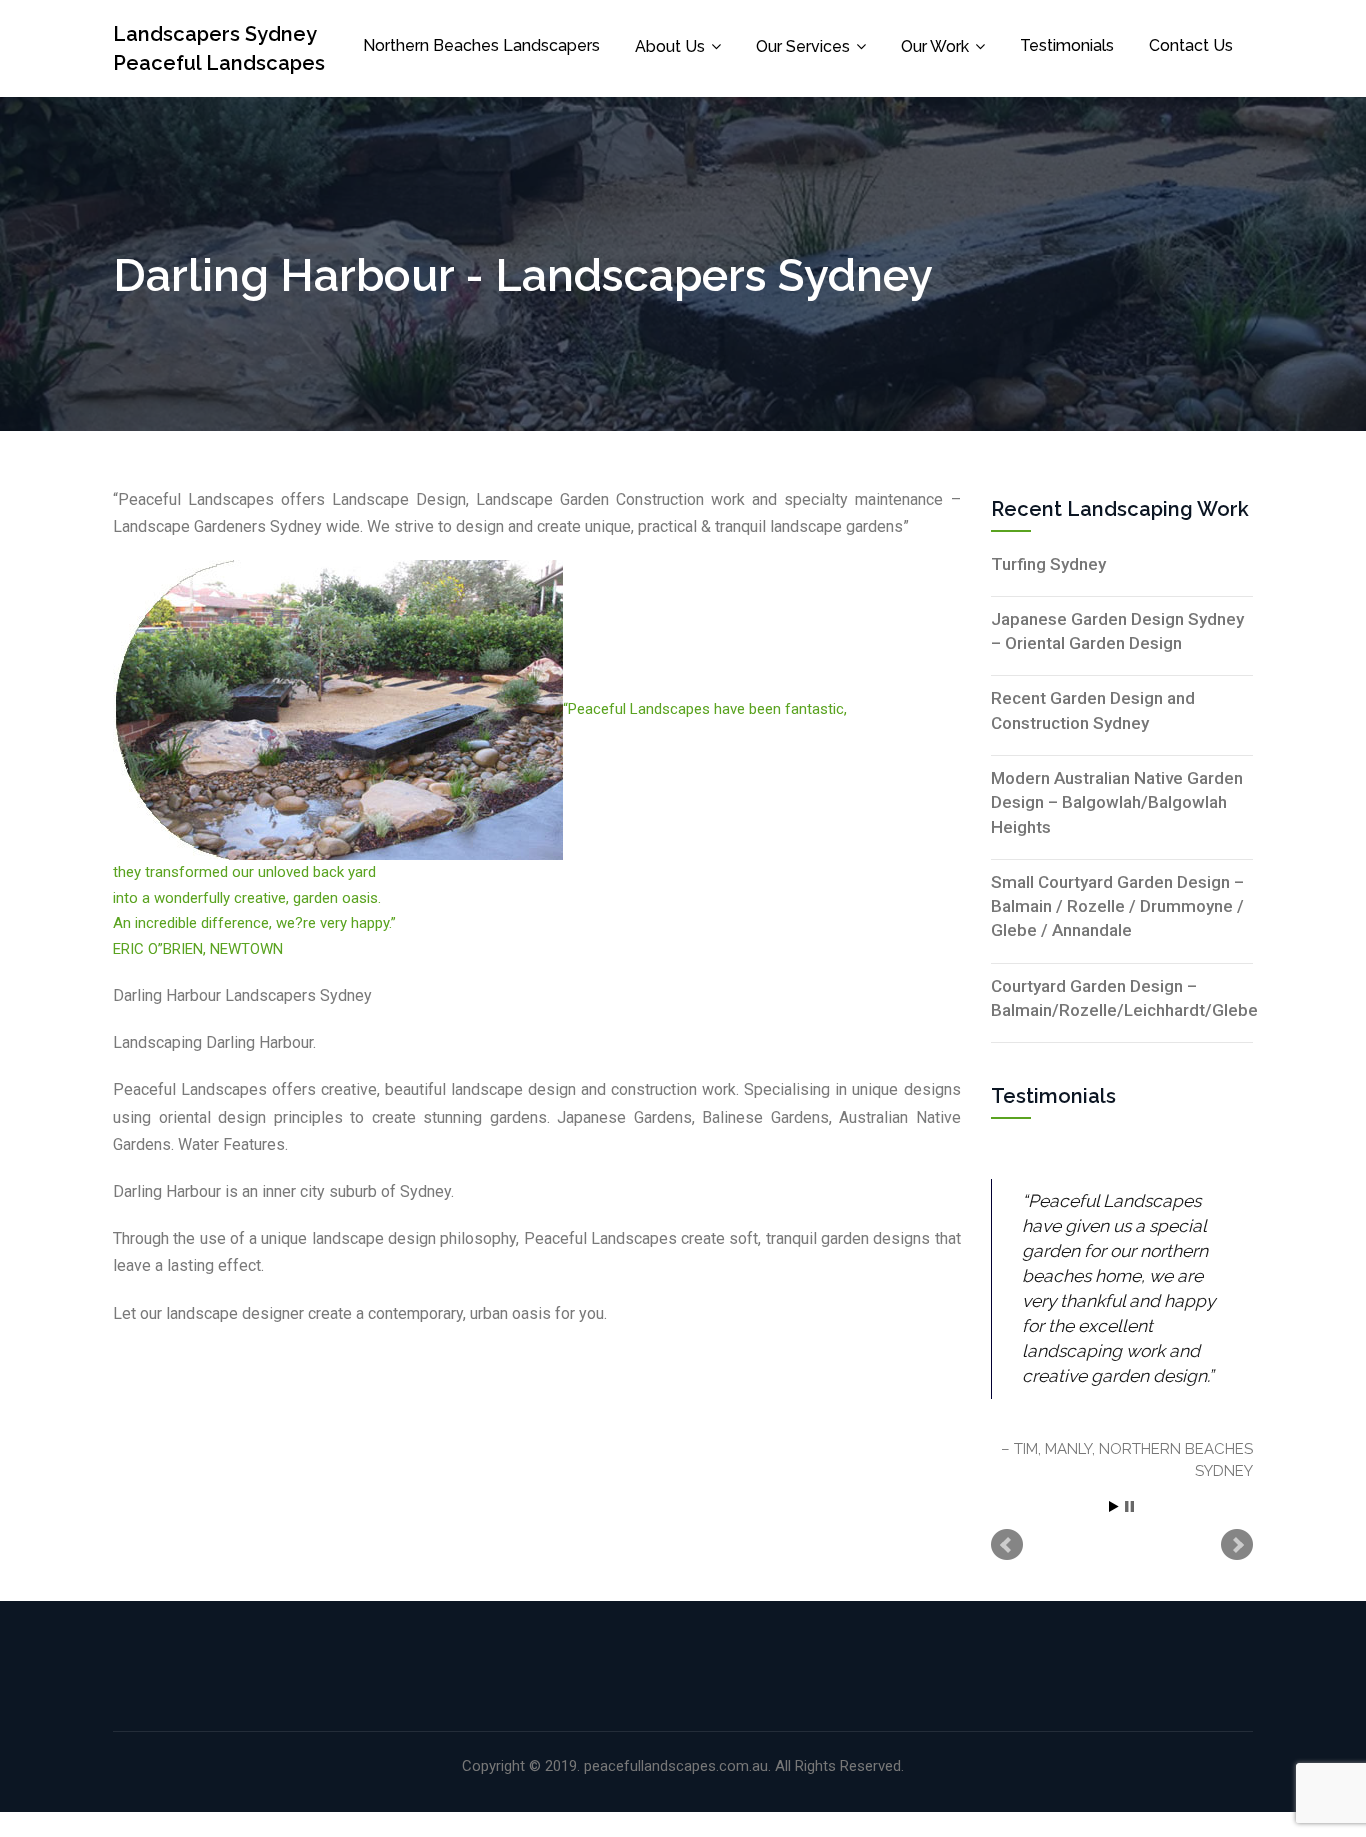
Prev (1007, 1545)
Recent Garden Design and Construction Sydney (1093, 710)
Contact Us (1191, 45)
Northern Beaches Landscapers (481, 45)
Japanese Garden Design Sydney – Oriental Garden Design (1117, 631)
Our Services (803, 46)
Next (1237, 1545)
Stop (1129, 1506)
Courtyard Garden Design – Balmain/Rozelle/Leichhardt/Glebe (1122, 998)
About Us (670, 46)
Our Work (935, 46)
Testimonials (1067, 45)
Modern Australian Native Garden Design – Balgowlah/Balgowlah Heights (1117, 802)
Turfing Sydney (1048, 564)
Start (1114, 1506)
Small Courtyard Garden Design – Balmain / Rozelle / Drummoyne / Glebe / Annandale (1117, 906)
